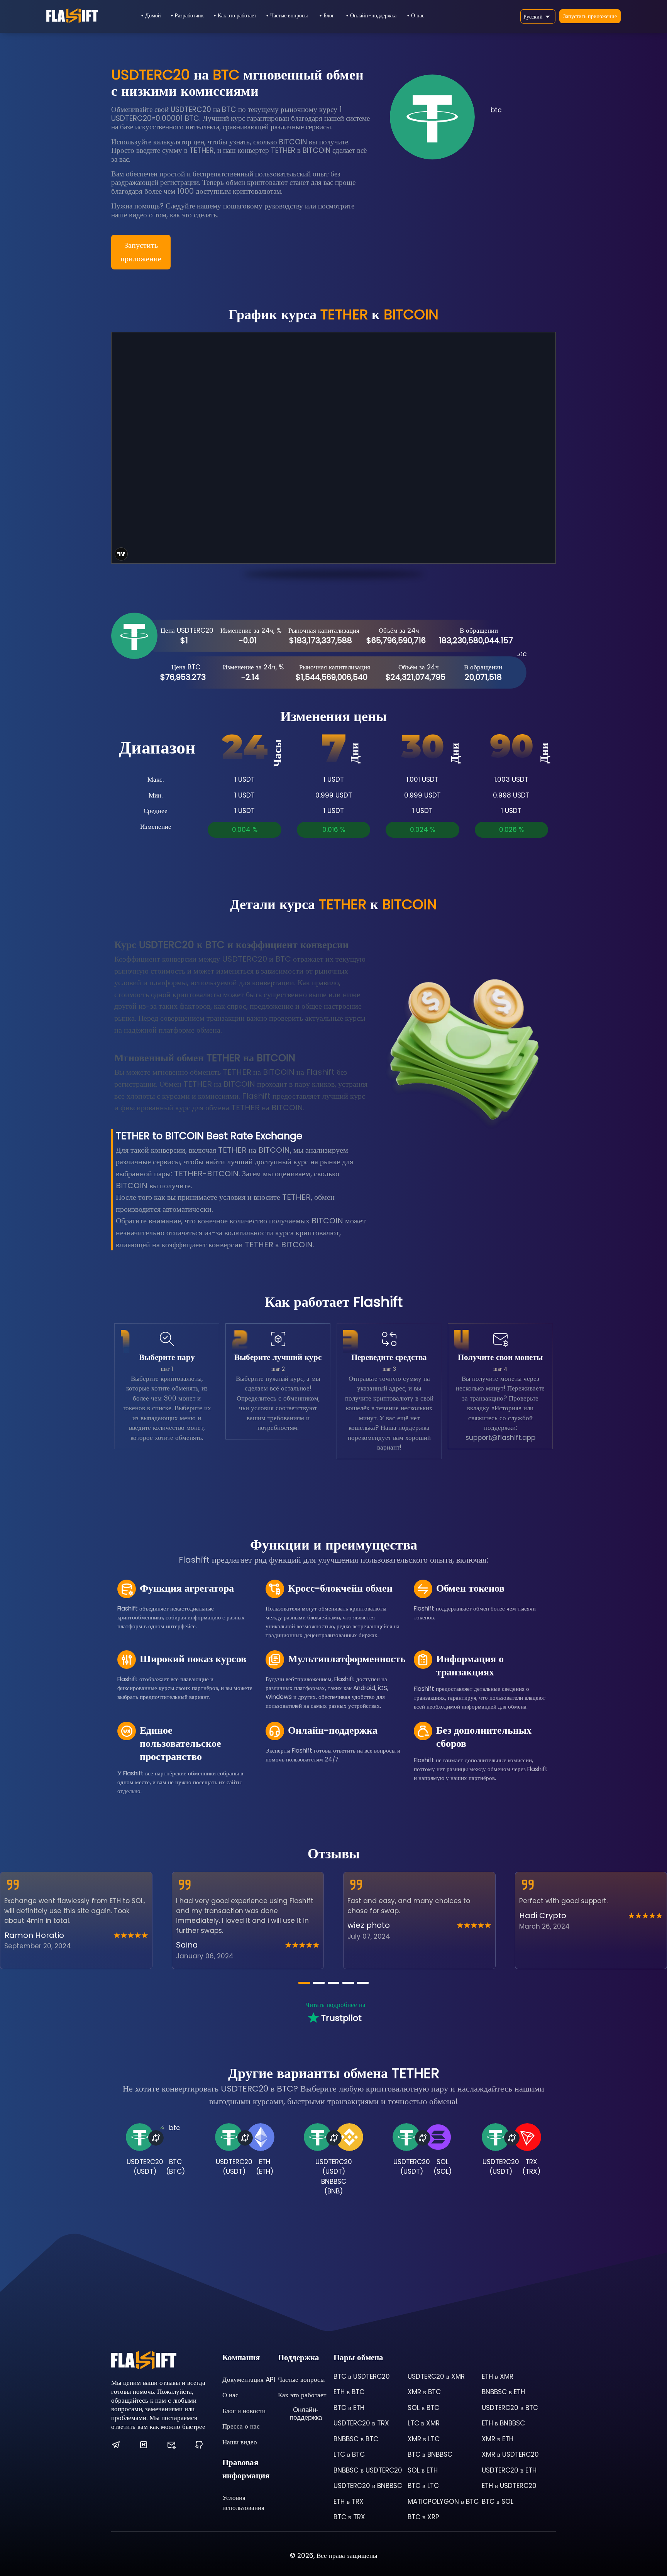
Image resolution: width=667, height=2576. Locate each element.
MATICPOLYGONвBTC (443, 2501)
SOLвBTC (423, 2408)
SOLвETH (423, 2470)
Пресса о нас (241, 2426)
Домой (153, 15)
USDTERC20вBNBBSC (368, 2486)
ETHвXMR (498, 2376)
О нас (418, 15)
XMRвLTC (424, 2439)
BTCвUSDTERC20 (362, 2376)
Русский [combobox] (533, 17)
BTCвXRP (423, 2517)
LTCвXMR (424, 2423)
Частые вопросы (289, 15)
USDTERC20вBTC (510, 2408)
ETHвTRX (349, 2501)
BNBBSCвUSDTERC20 (368, 2470)
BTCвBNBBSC (430, 2454)
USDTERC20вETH (509, 2470)
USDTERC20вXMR (436, 2376)
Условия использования (243, 2503)
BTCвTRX (349, 2517)
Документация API (249, 2380)
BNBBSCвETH (503, 2392)
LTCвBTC (349, 2454)
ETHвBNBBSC (503, 2423)
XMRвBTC (424, 2392)
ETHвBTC (349, 2392)
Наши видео (240, 2442)
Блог (329, 15)
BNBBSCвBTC (356, 2439)
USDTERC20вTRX (361, 2423)
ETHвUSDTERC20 (509, 2486)
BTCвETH (349, 2408)
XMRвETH (498, 2439)
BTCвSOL (498, 2501)
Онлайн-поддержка (373, 15)
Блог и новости (244, 2411)
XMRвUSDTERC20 (510, 2454)
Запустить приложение (590, 16)
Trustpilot (341, 2018)
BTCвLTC (423, 2486)
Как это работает (237, 15)
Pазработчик (189, 15)
